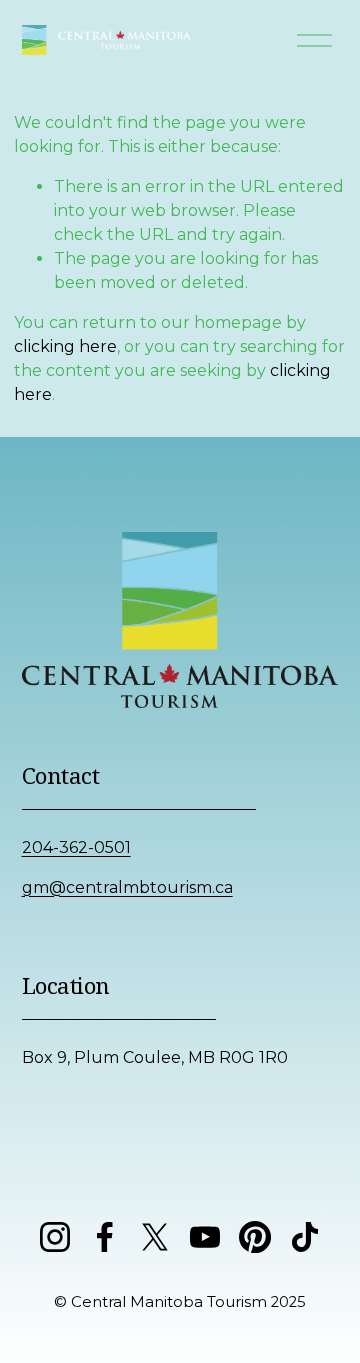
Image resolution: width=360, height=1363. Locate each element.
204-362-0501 (76, 847)
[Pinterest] (255, 1237)
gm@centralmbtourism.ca (127, 887)
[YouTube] (205, 1237)
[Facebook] (105, 1237)
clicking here (65, 346)
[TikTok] (305, 1237)
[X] (155, 1237)
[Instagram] (55, 1237)
